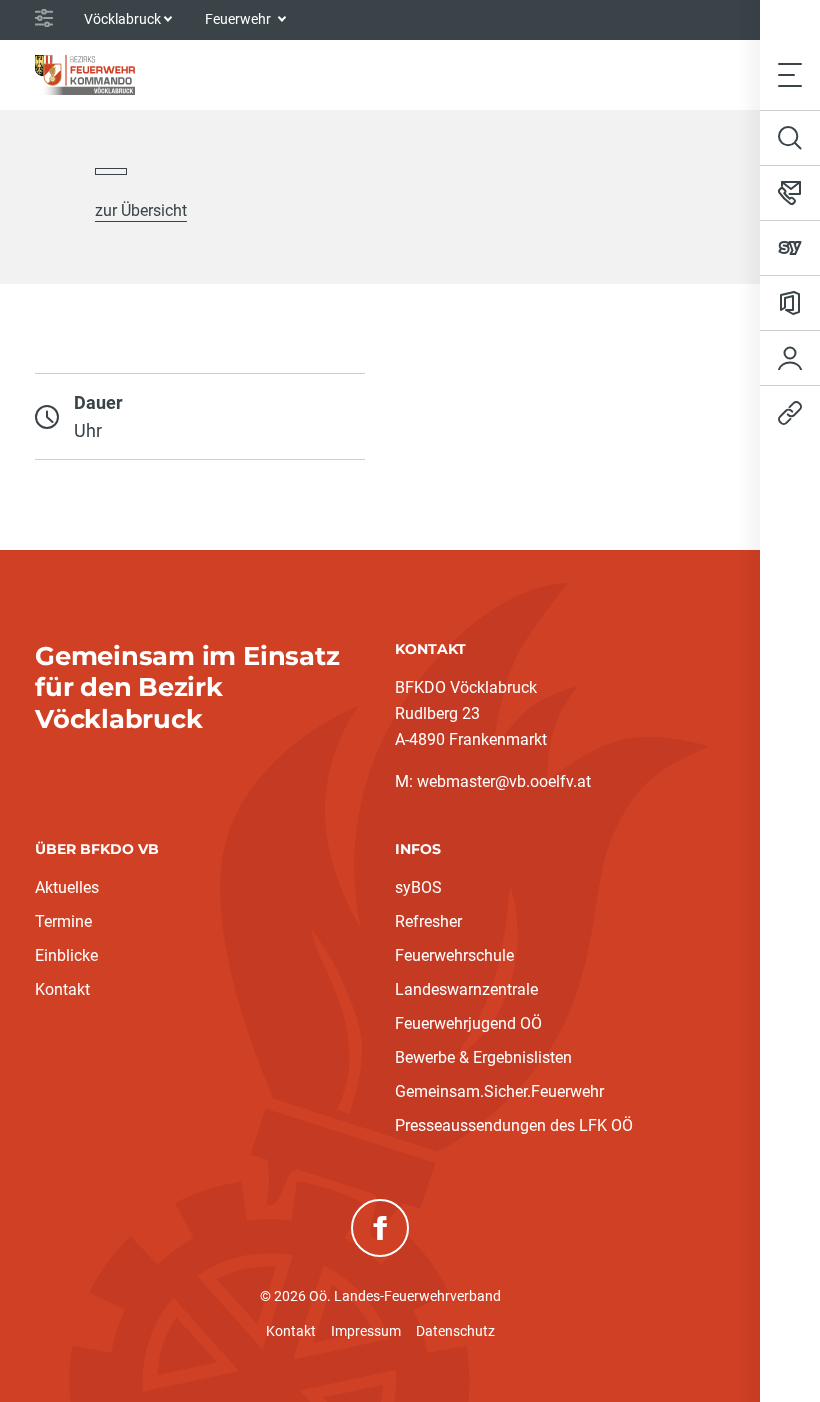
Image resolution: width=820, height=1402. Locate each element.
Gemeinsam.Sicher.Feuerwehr (499, 1091)
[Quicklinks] (790, 413)
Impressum (366, 1331)
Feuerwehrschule (454, 955)
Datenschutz (455, 1331)
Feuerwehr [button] (239, 19)
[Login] (790, 358)
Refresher (428, 921)
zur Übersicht (141, 210)
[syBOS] (790, 248)
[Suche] (790, 138)
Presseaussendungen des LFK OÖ (514, 1125)
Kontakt (62, 989)
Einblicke (66, 955)
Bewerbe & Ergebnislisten (483, 1057)
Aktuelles (67, 887)
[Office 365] (790, 303)
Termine (63, 921)
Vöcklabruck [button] (122, 19)
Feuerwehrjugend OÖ (468, 1023)
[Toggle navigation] (790, 74)
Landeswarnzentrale (466, 989)
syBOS (418, 887)
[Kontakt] (790, 193)
